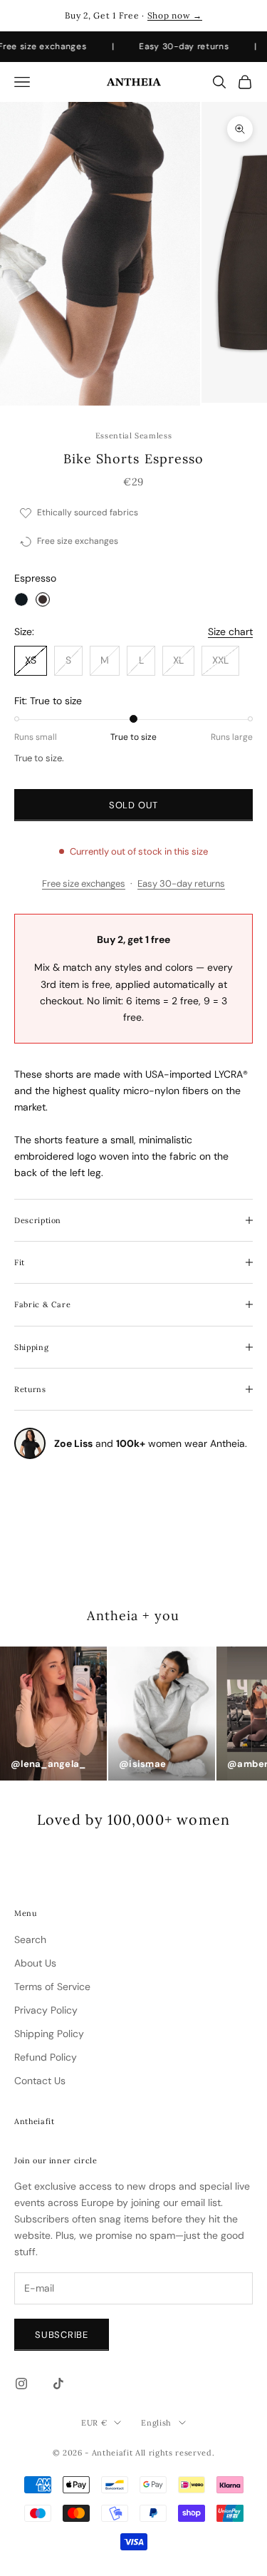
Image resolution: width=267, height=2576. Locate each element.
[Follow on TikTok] (58, 2384)
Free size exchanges (84, 883)
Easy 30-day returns (181, 883)
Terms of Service (52, 1987)
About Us (35, 1963)
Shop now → (175, 15)
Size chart (230, 632)
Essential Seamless (134, 436)
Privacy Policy (46, 2010)
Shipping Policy (49, 2034)
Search (30, 1939)
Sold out (133, 805)
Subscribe (62, 2335)
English (156, 2423)
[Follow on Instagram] (21, 2384)
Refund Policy (46, 2057)
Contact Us (40, 2081)
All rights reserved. (175, 2453)
